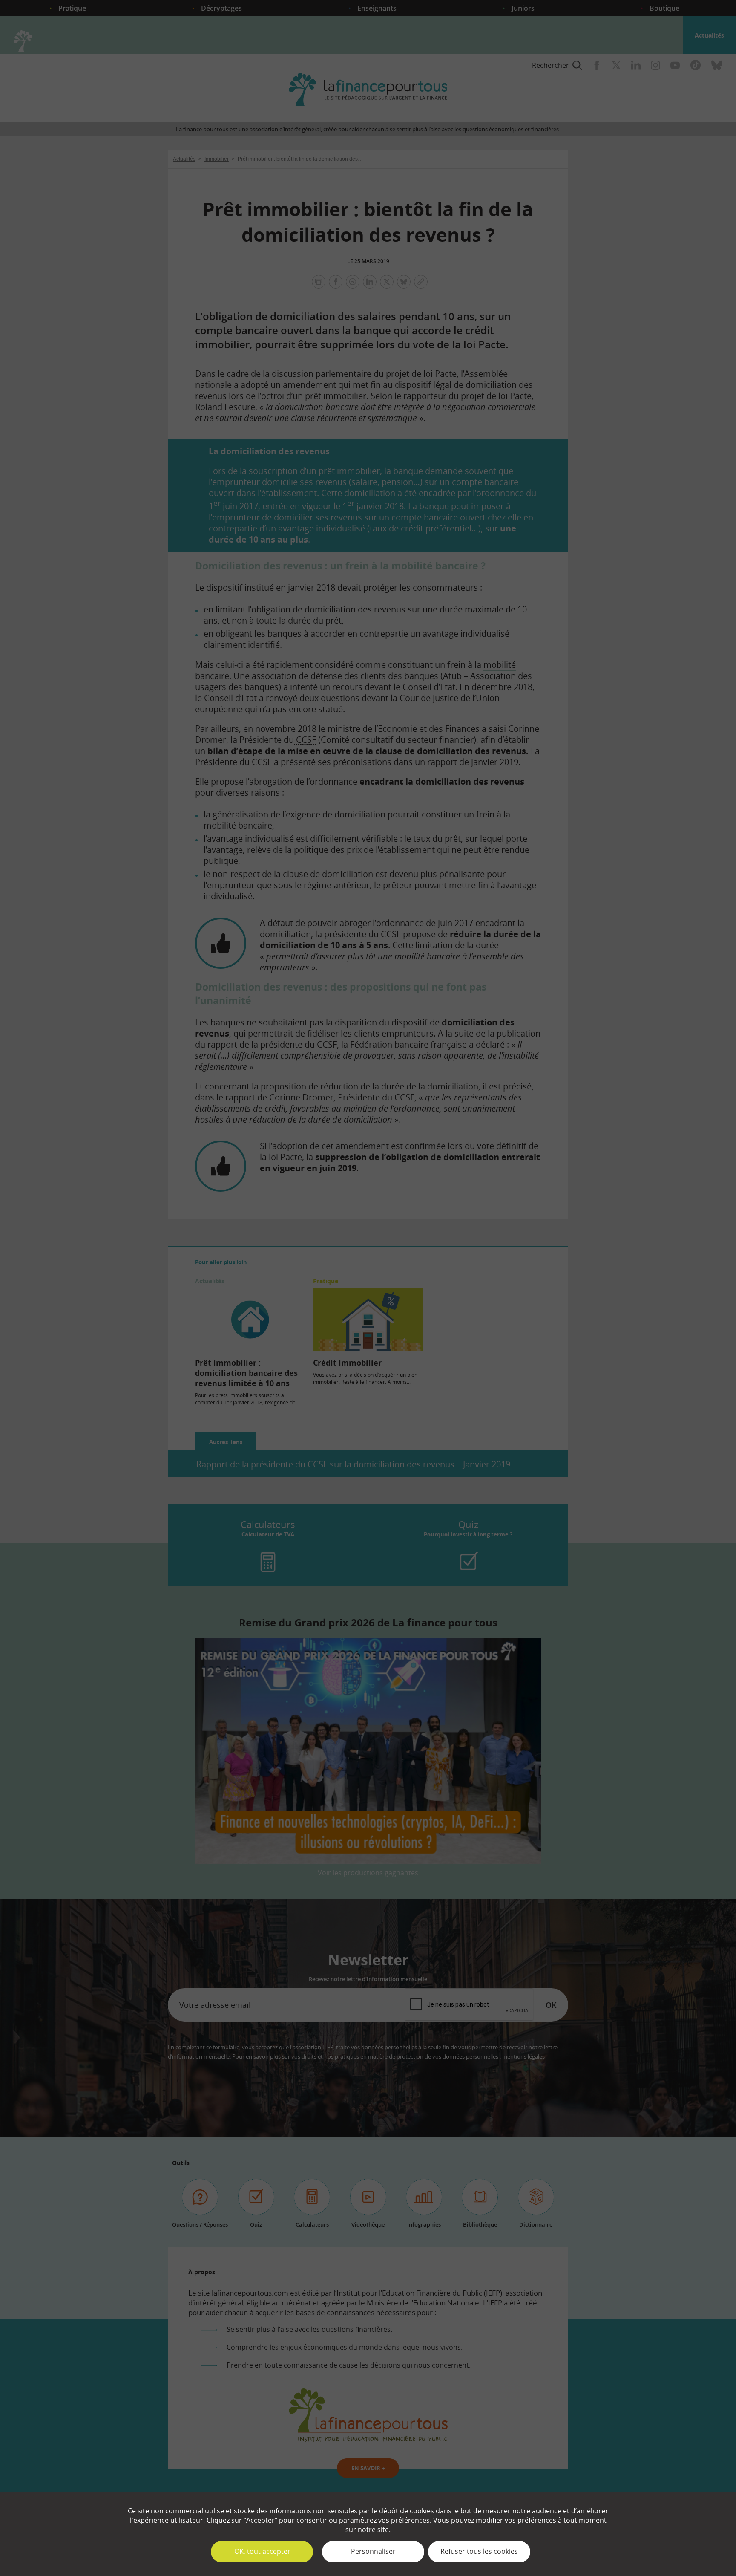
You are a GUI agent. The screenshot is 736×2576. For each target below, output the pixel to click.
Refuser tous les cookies (479, 2551)
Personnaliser (373, 2551)
